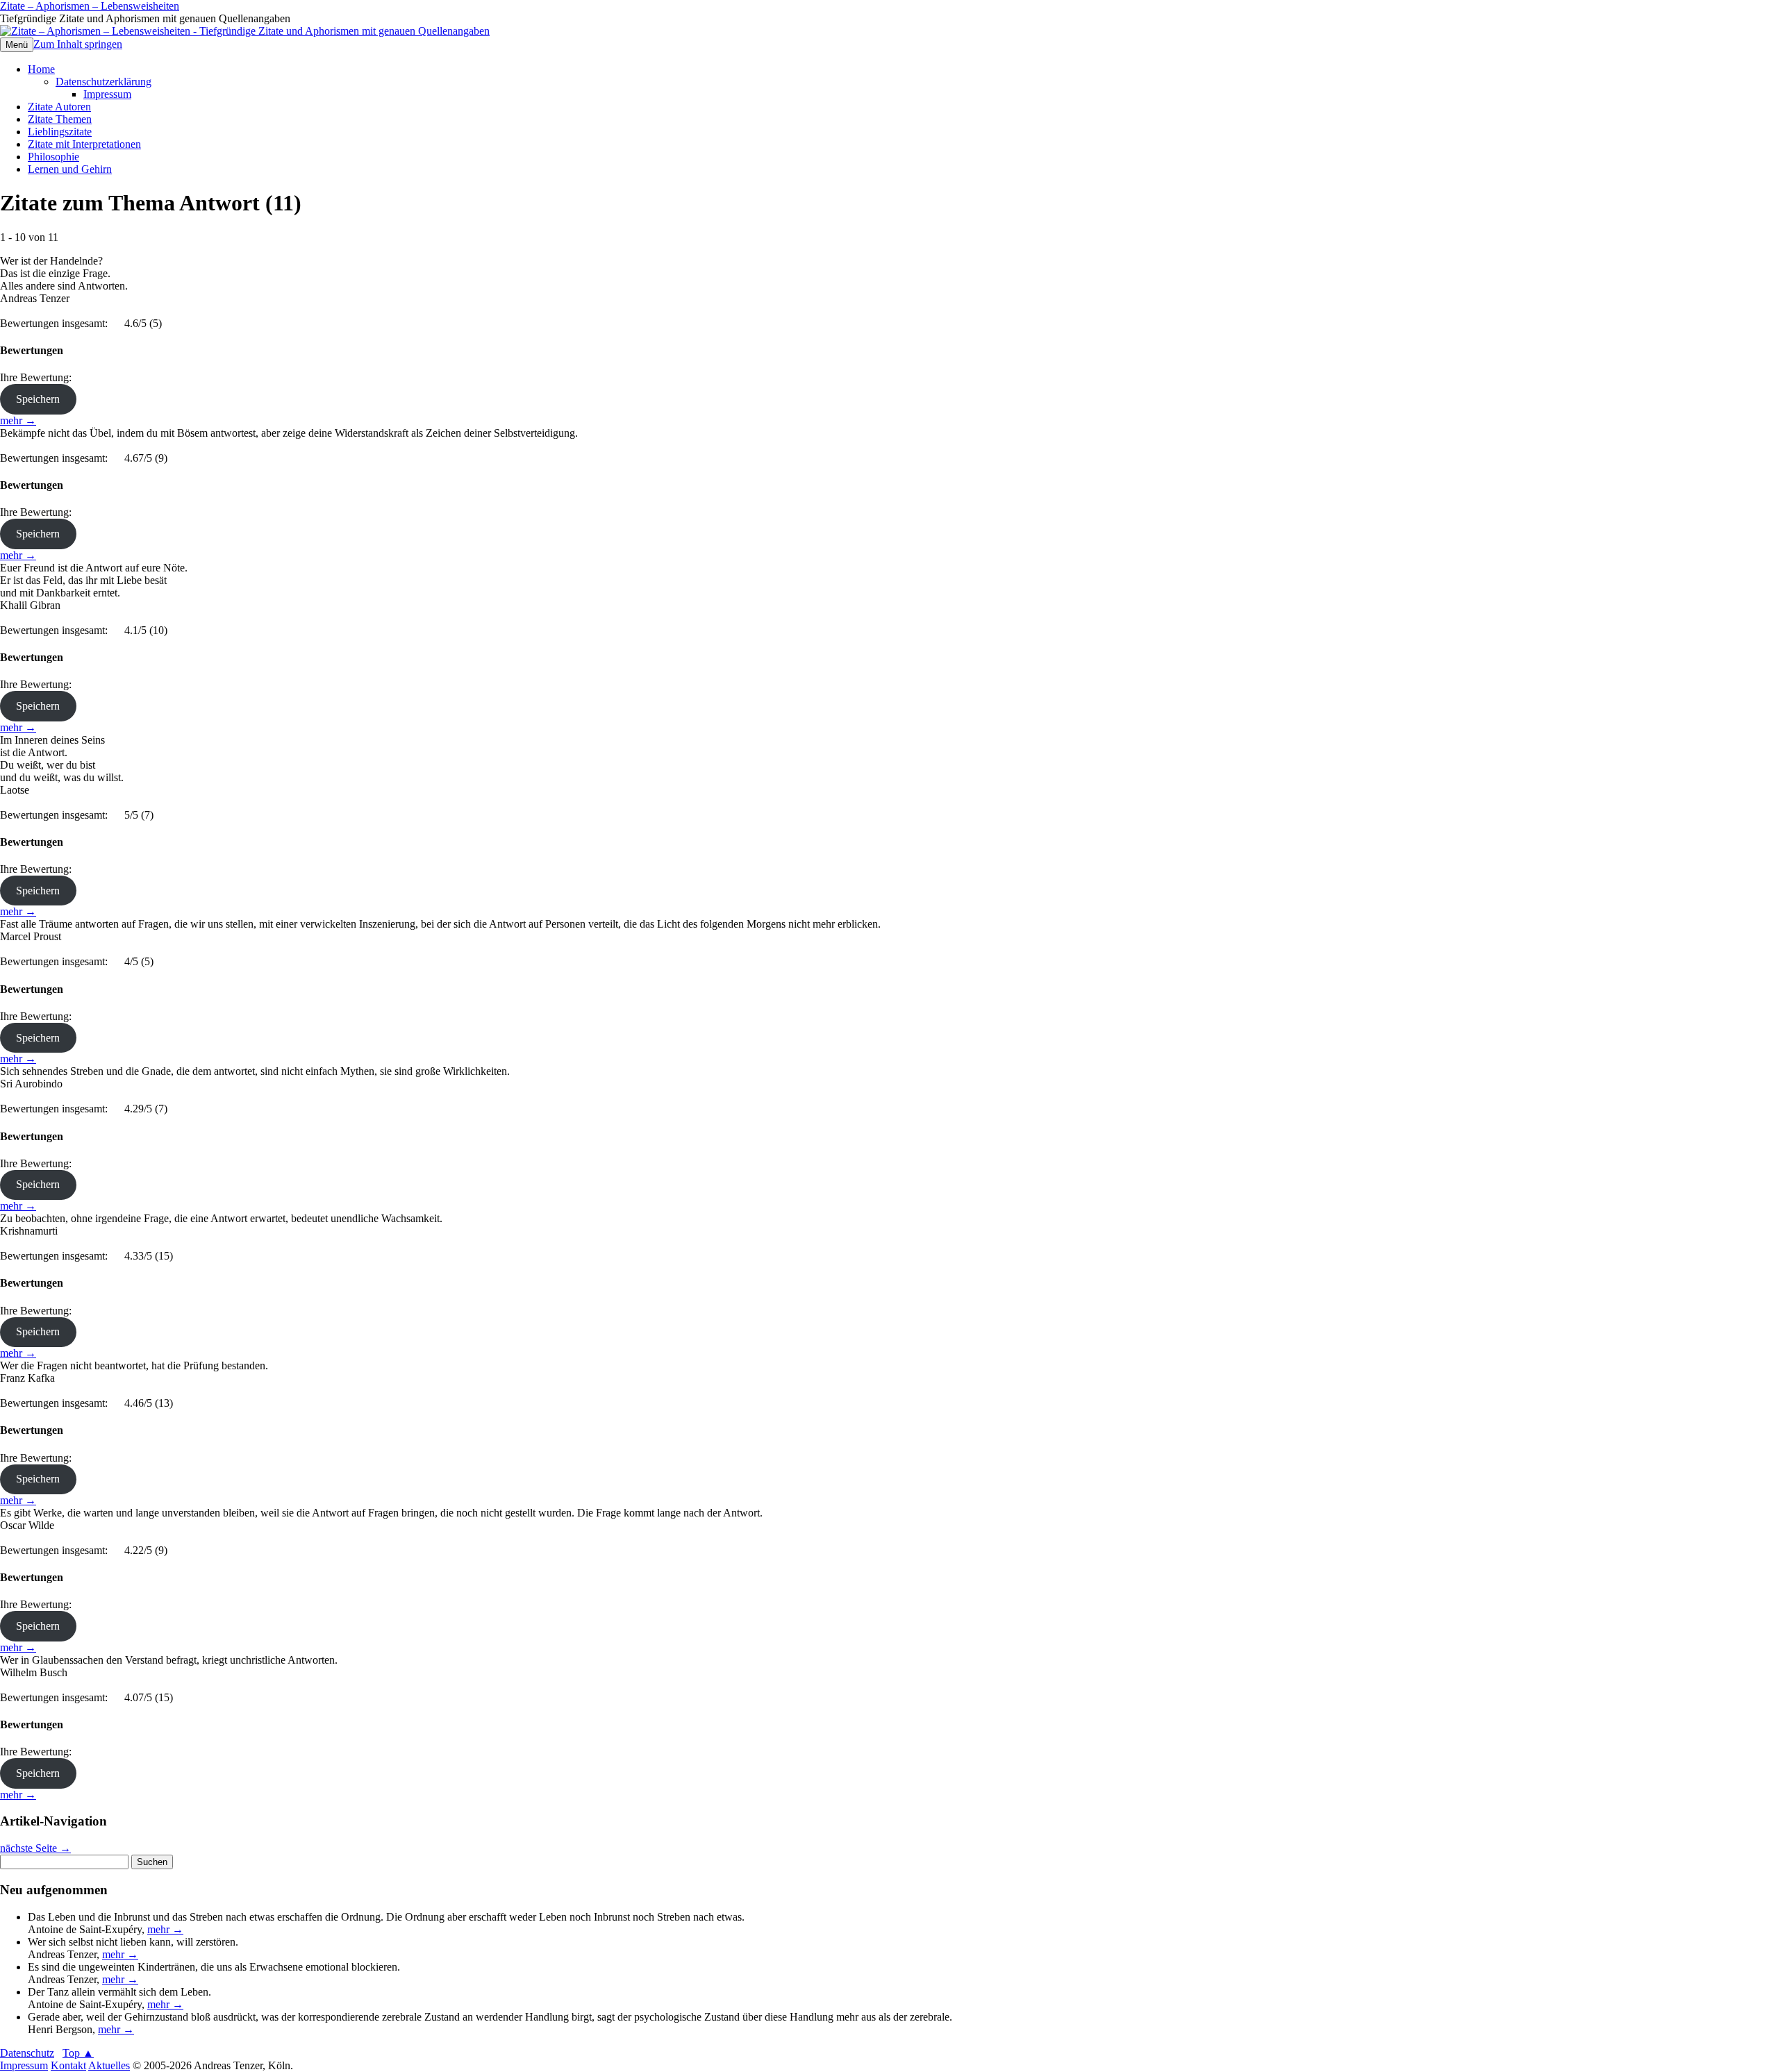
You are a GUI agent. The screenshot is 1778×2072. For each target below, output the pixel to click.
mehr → (18, 420)
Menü (17, 45)
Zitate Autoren (59, 107)
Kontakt (68, 2065)
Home (41, 69)
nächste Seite (35, 1848)
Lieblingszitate (60, 132)
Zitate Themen (60, 119)
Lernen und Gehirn (70, 169)
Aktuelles (109, 2065)
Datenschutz (27, 2053)
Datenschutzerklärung (103, 82)
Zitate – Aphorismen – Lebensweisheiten (90, 6)
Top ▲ (78, 2053)
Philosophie (53, 157)
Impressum (107, 94)
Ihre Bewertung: (39, 377)
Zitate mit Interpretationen (84, 144)
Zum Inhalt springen (78, 44)
